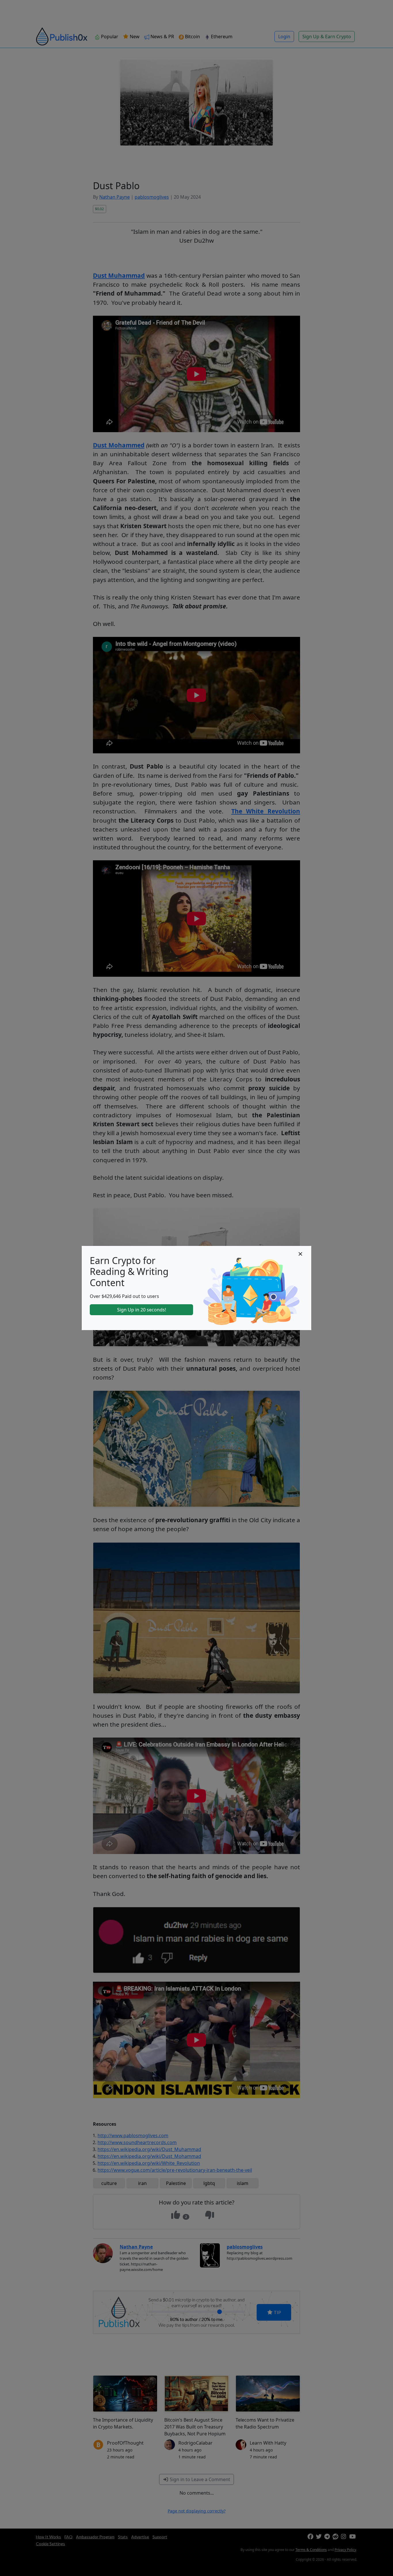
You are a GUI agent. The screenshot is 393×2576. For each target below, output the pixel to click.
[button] (300, 1254)
